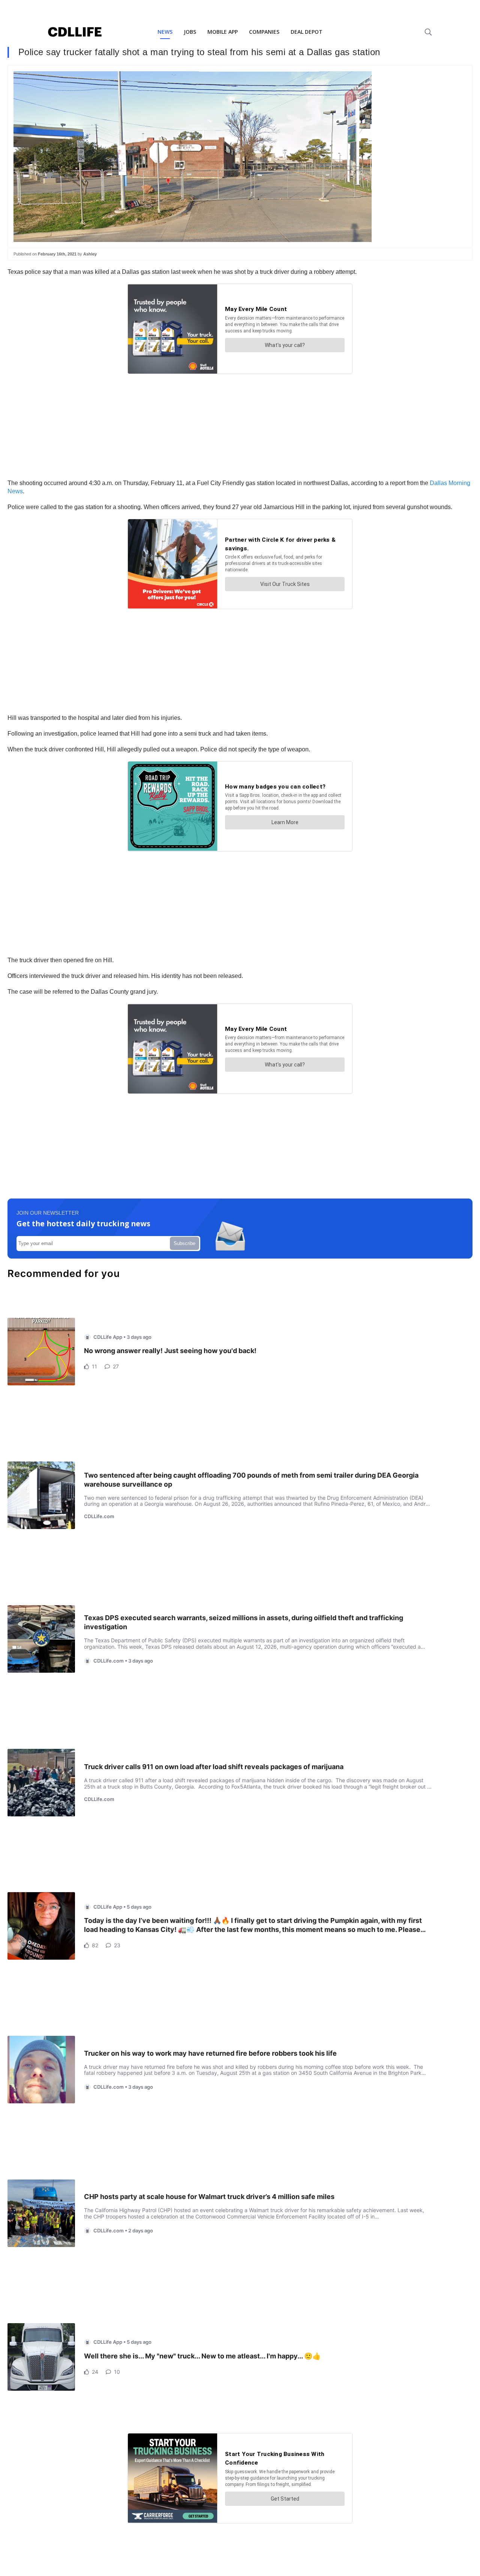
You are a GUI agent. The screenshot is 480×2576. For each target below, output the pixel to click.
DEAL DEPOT (307, 32)
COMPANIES (264, 32)
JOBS (190, 32)
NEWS (165, 32)
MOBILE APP (223, 32)
